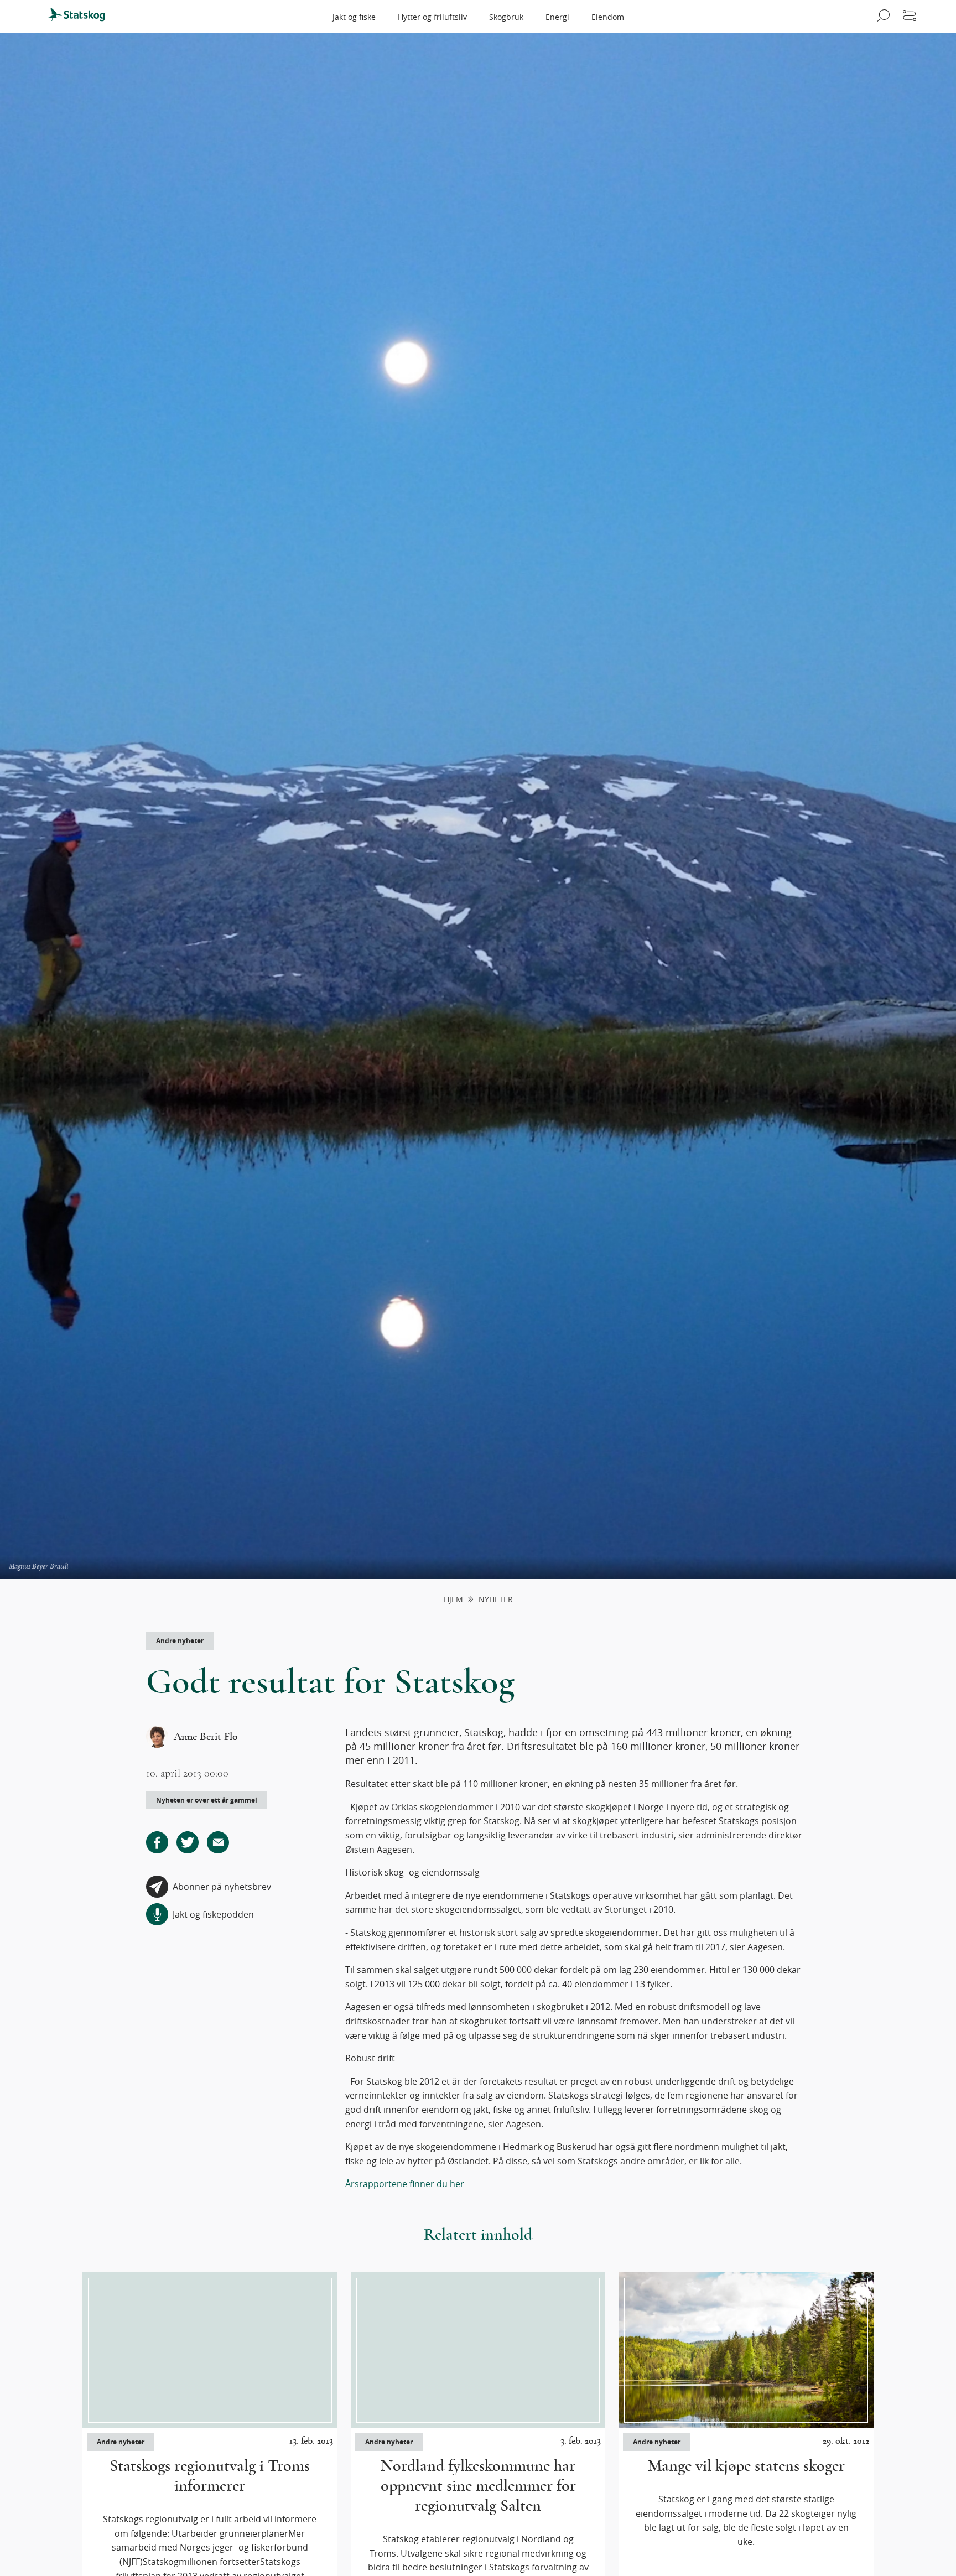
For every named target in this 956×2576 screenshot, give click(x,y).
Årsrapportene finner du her (405, 2184)
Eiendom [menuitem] (608, 17)
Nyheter (496, 1600)
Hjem (453, 1600)
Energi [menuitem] (557, 17)
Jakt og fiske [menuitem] (354, 17)
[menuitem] (81, 17)
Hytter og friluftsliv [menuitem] (432, 17)
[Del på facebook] (157, 1842)
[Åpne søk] (882, 17)
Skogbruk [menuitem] (506, 17)
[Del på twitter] (188, 1842)
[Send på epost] (218, 1842)
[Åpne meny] (910, 17)
